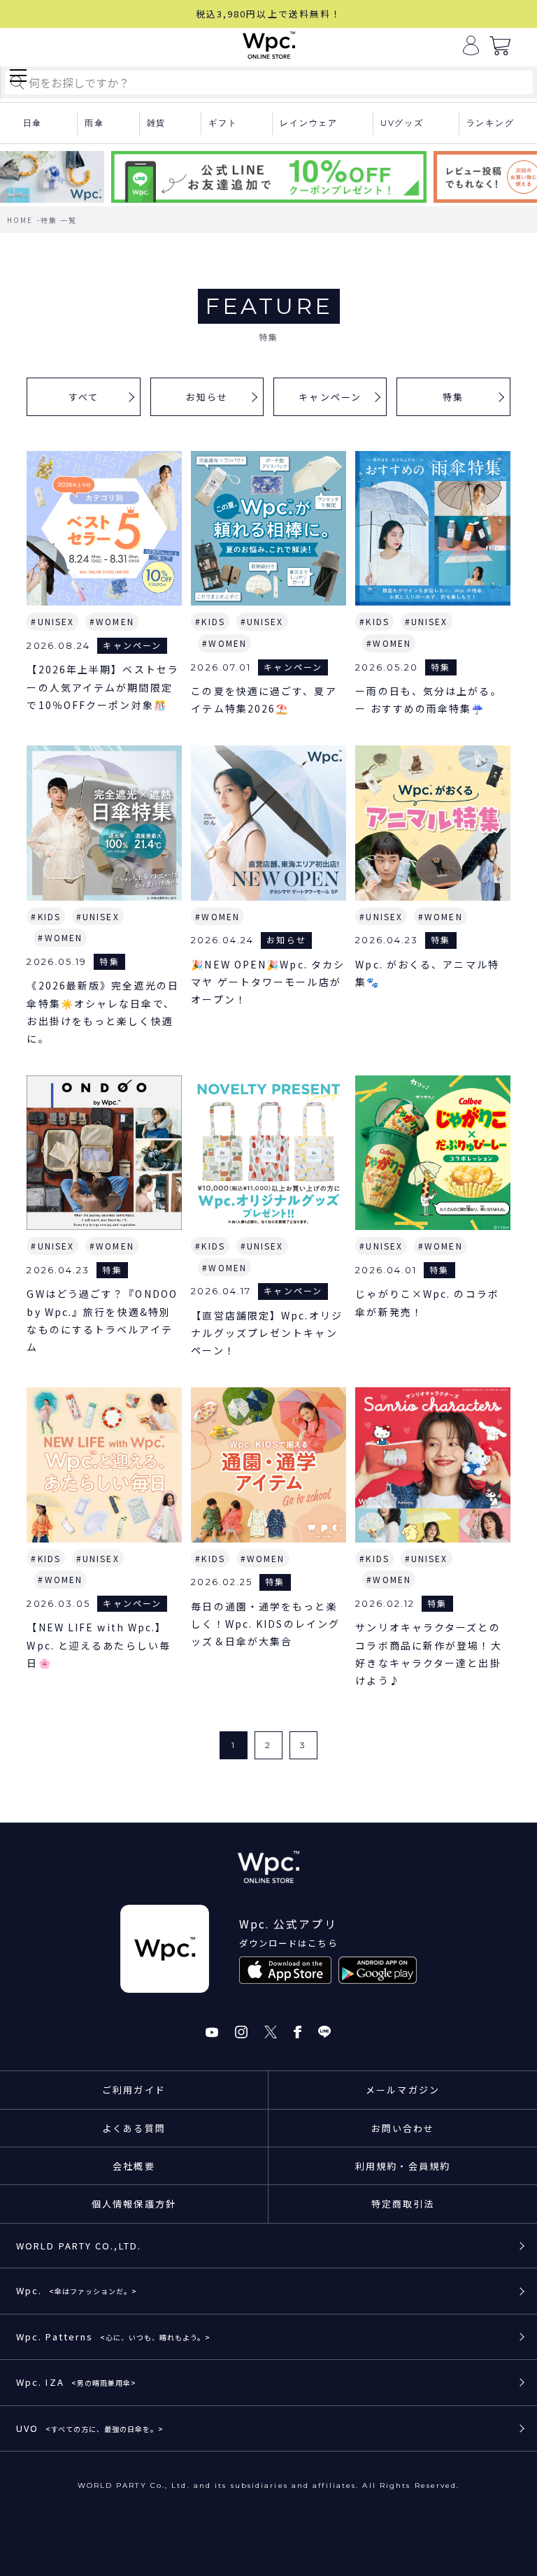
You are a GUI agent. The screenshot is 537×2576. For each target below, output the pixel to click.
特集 (453, 397)
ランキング (491, 123)
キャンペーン (330, 397)
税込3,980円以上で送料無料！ (269, 14)
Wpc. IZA (76, 2382)
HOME (20, 220)
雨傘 (94, 123)
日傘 (33, 123)
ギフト (223, 123)
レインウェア (309, 123)
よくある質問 (134, 2128)
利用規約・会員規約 (403, 2166)
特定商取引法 (403, 2204)
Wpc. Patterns (113, 2337)
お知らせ (207, 397)
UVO (90, 2428)
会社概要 (134, 2166)
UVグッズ (402, 123)
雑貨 (157, 123)
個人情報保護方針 (134, 2204)
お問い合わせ (403, 2128)
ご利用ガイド (134, 2090)
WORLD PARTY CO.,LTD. (79, 2246)
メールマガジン (403, 2090)
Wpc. (77, 2290)
